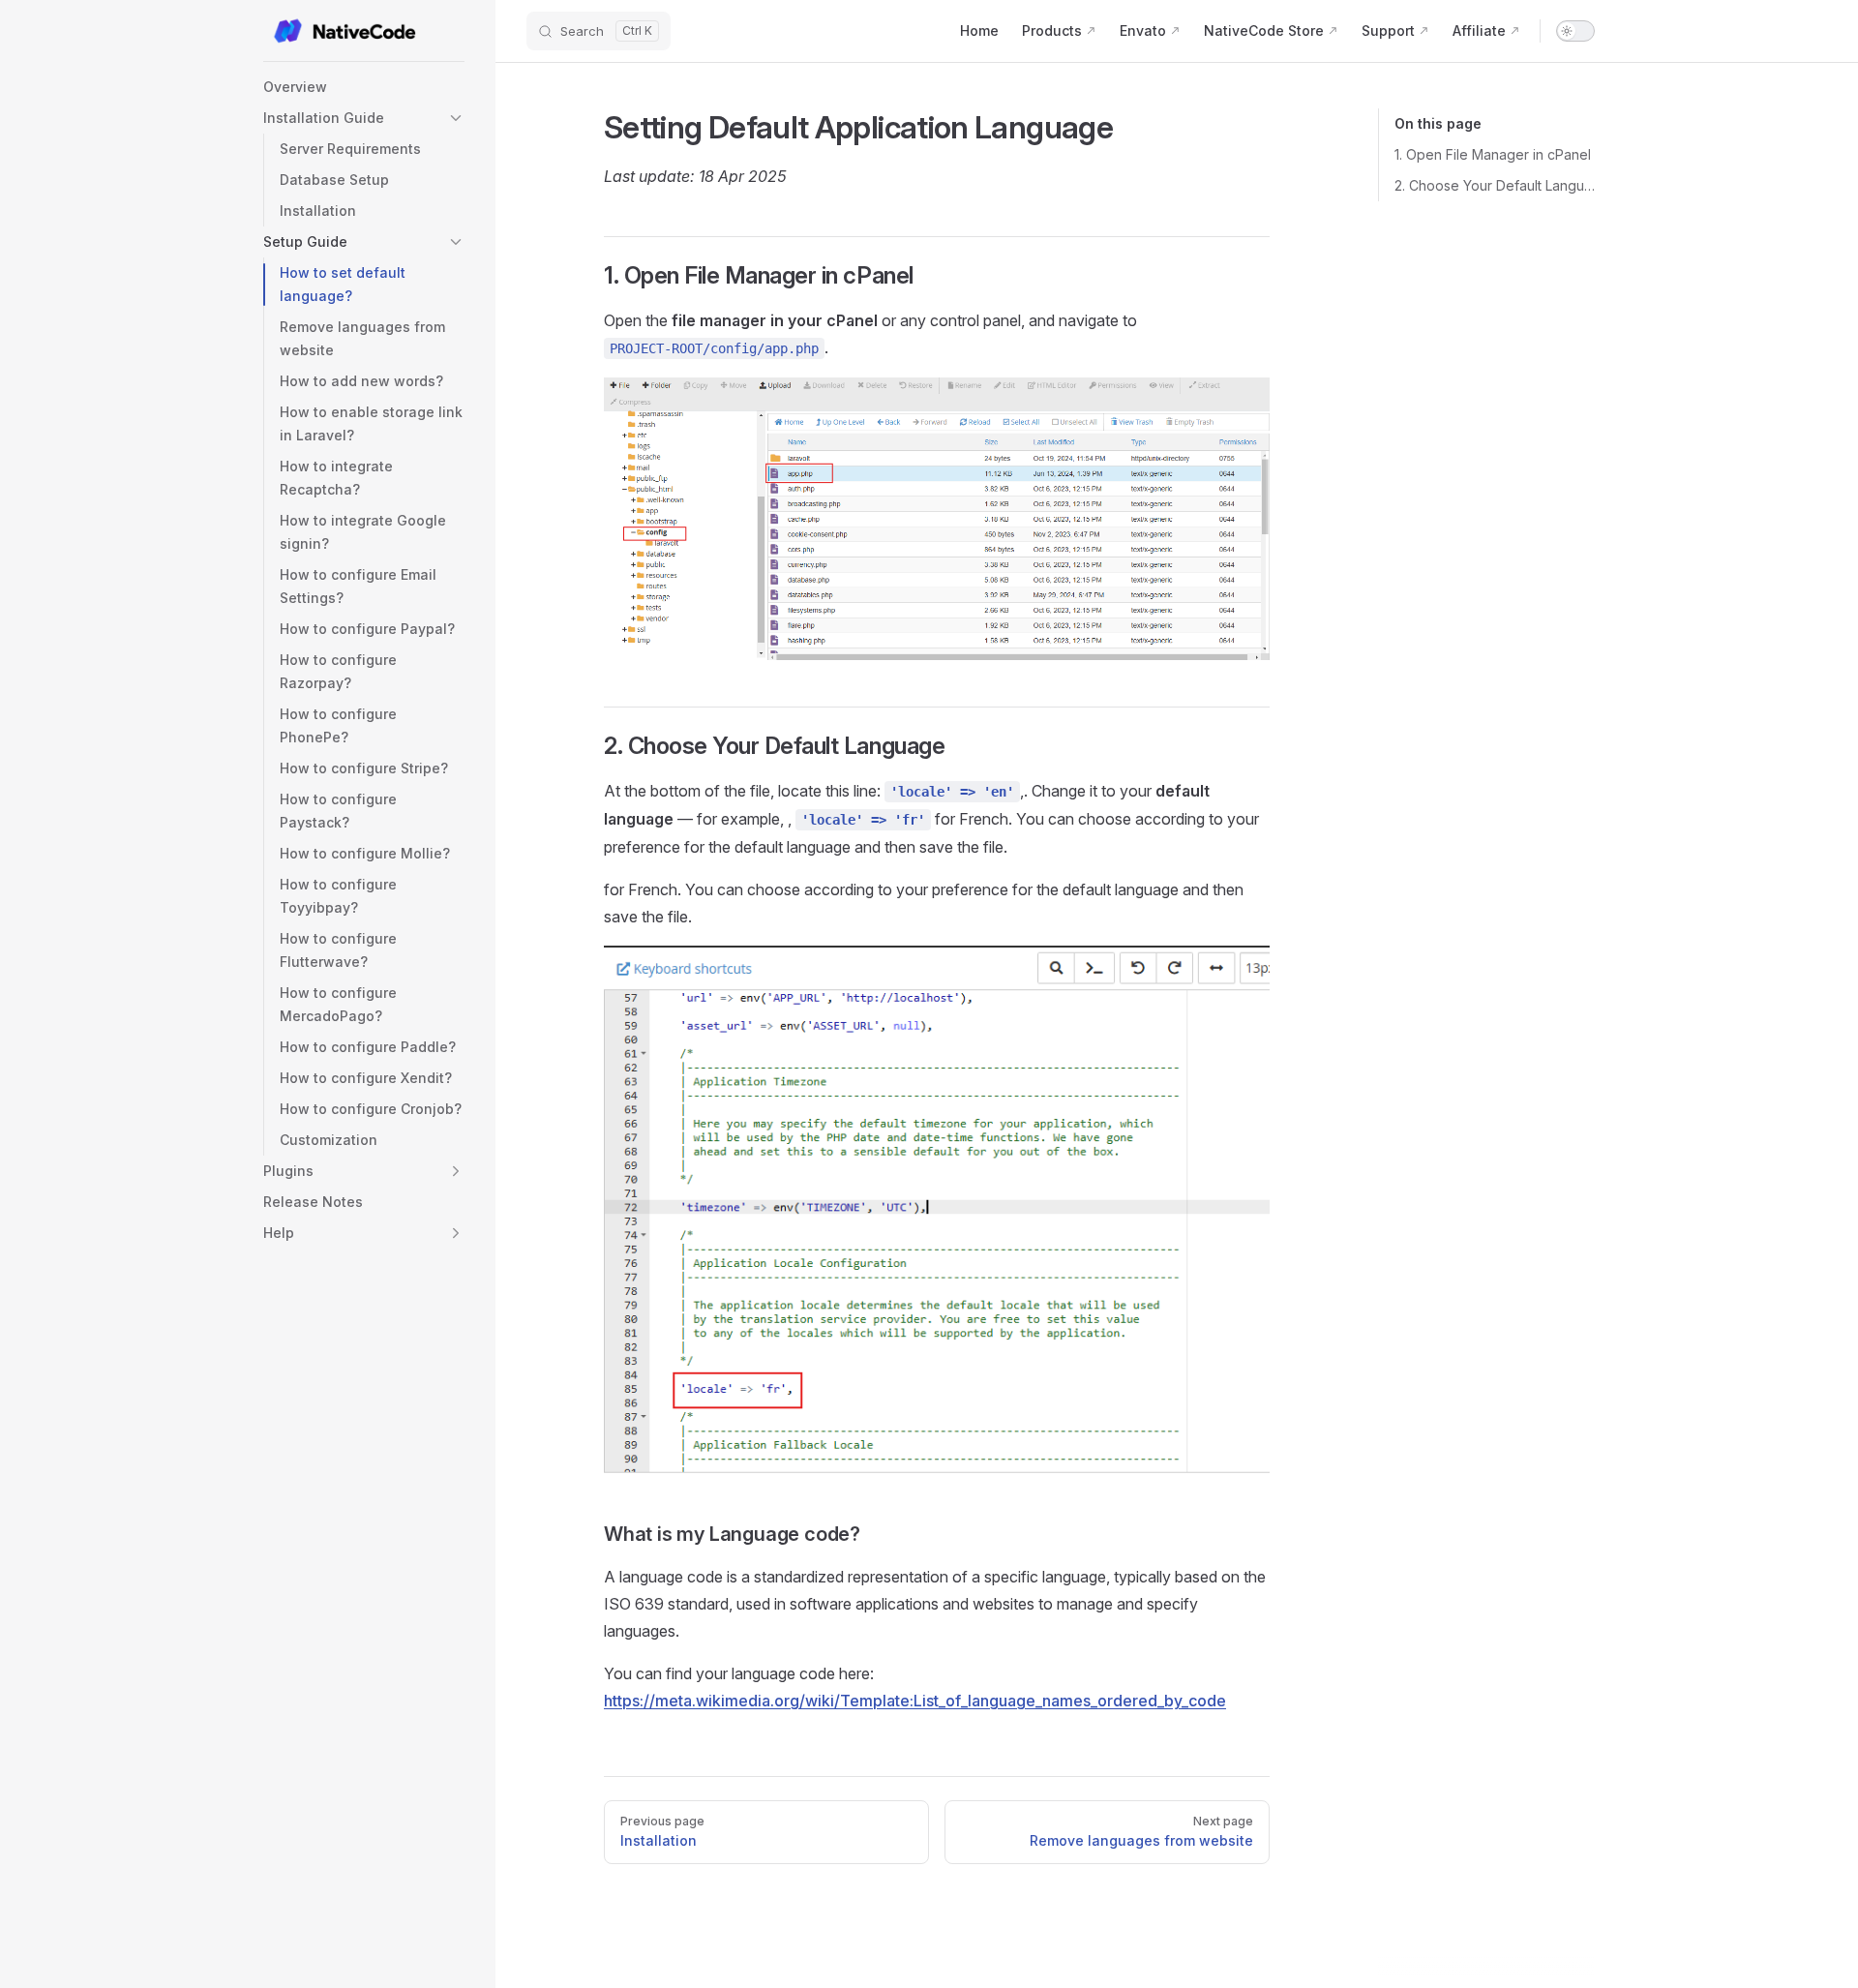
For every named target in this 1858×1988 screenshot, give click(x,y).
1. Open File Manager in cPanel (1493, 154)
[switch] (1575, 31)
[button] (364, 118)
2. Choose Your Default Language (1495, 185)
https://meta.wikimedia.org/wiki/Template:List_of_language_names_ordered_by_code (915, 1701)
